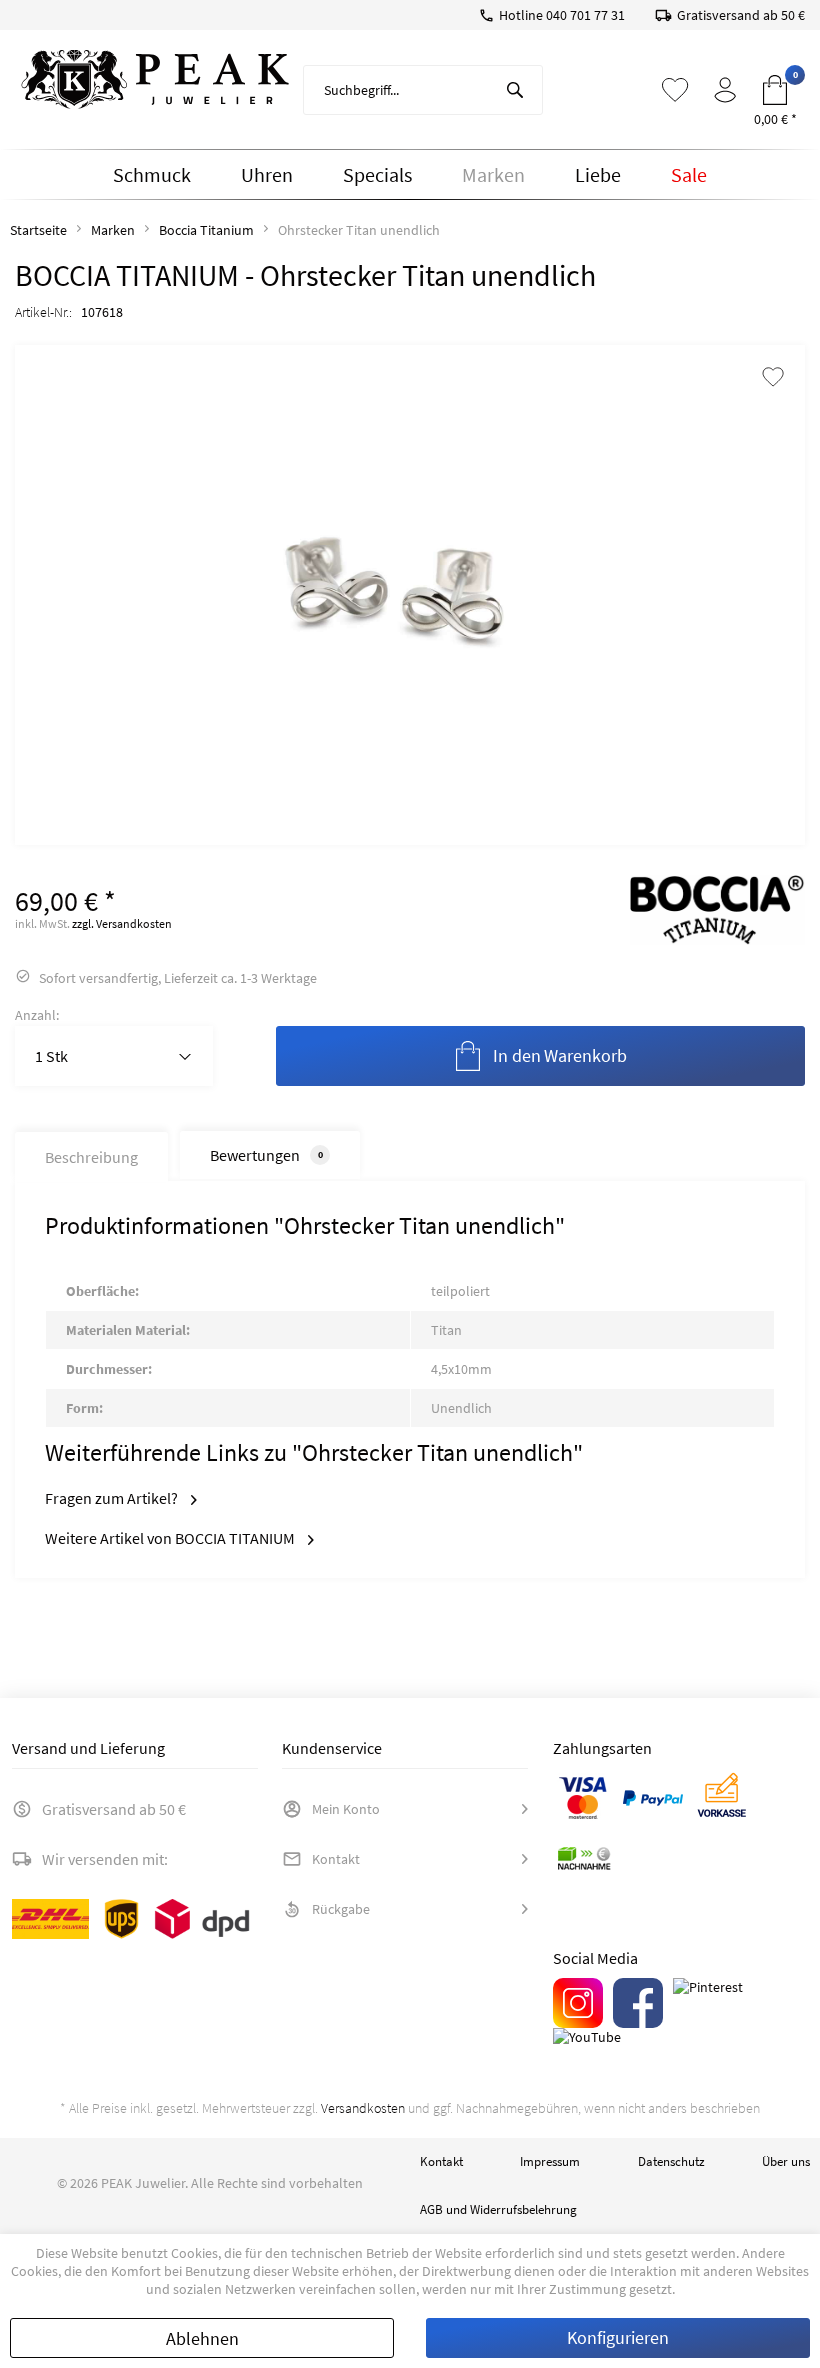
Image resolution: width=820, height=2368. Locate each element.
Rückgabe (341, 1909)
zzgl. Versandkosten (122, 923)
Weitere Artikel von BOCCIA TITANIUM (171, 1538)
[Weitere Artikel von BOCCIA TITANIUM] (717, 910)
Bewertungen (266, 1155)
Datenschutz (671, 2161)
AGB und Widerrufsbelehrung (498, 2209)
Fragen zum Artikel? (113, 1498)
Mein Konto (346, 1809)
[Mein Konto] (725, 90)
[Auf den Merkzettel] (773, 378)
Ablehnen (202, 2338)
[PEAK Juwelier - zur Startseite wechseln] (155, 80)
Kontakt (336, 1859)
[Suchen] (515, 90)
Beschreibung (91, 1157)
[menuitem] (423, 90)
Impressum (550, 2161)
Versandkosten (363, 2108)
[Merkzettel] (675, 90)
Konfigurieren (618, 2337)
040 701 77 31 (585, 15)
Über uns (786, 2161)
